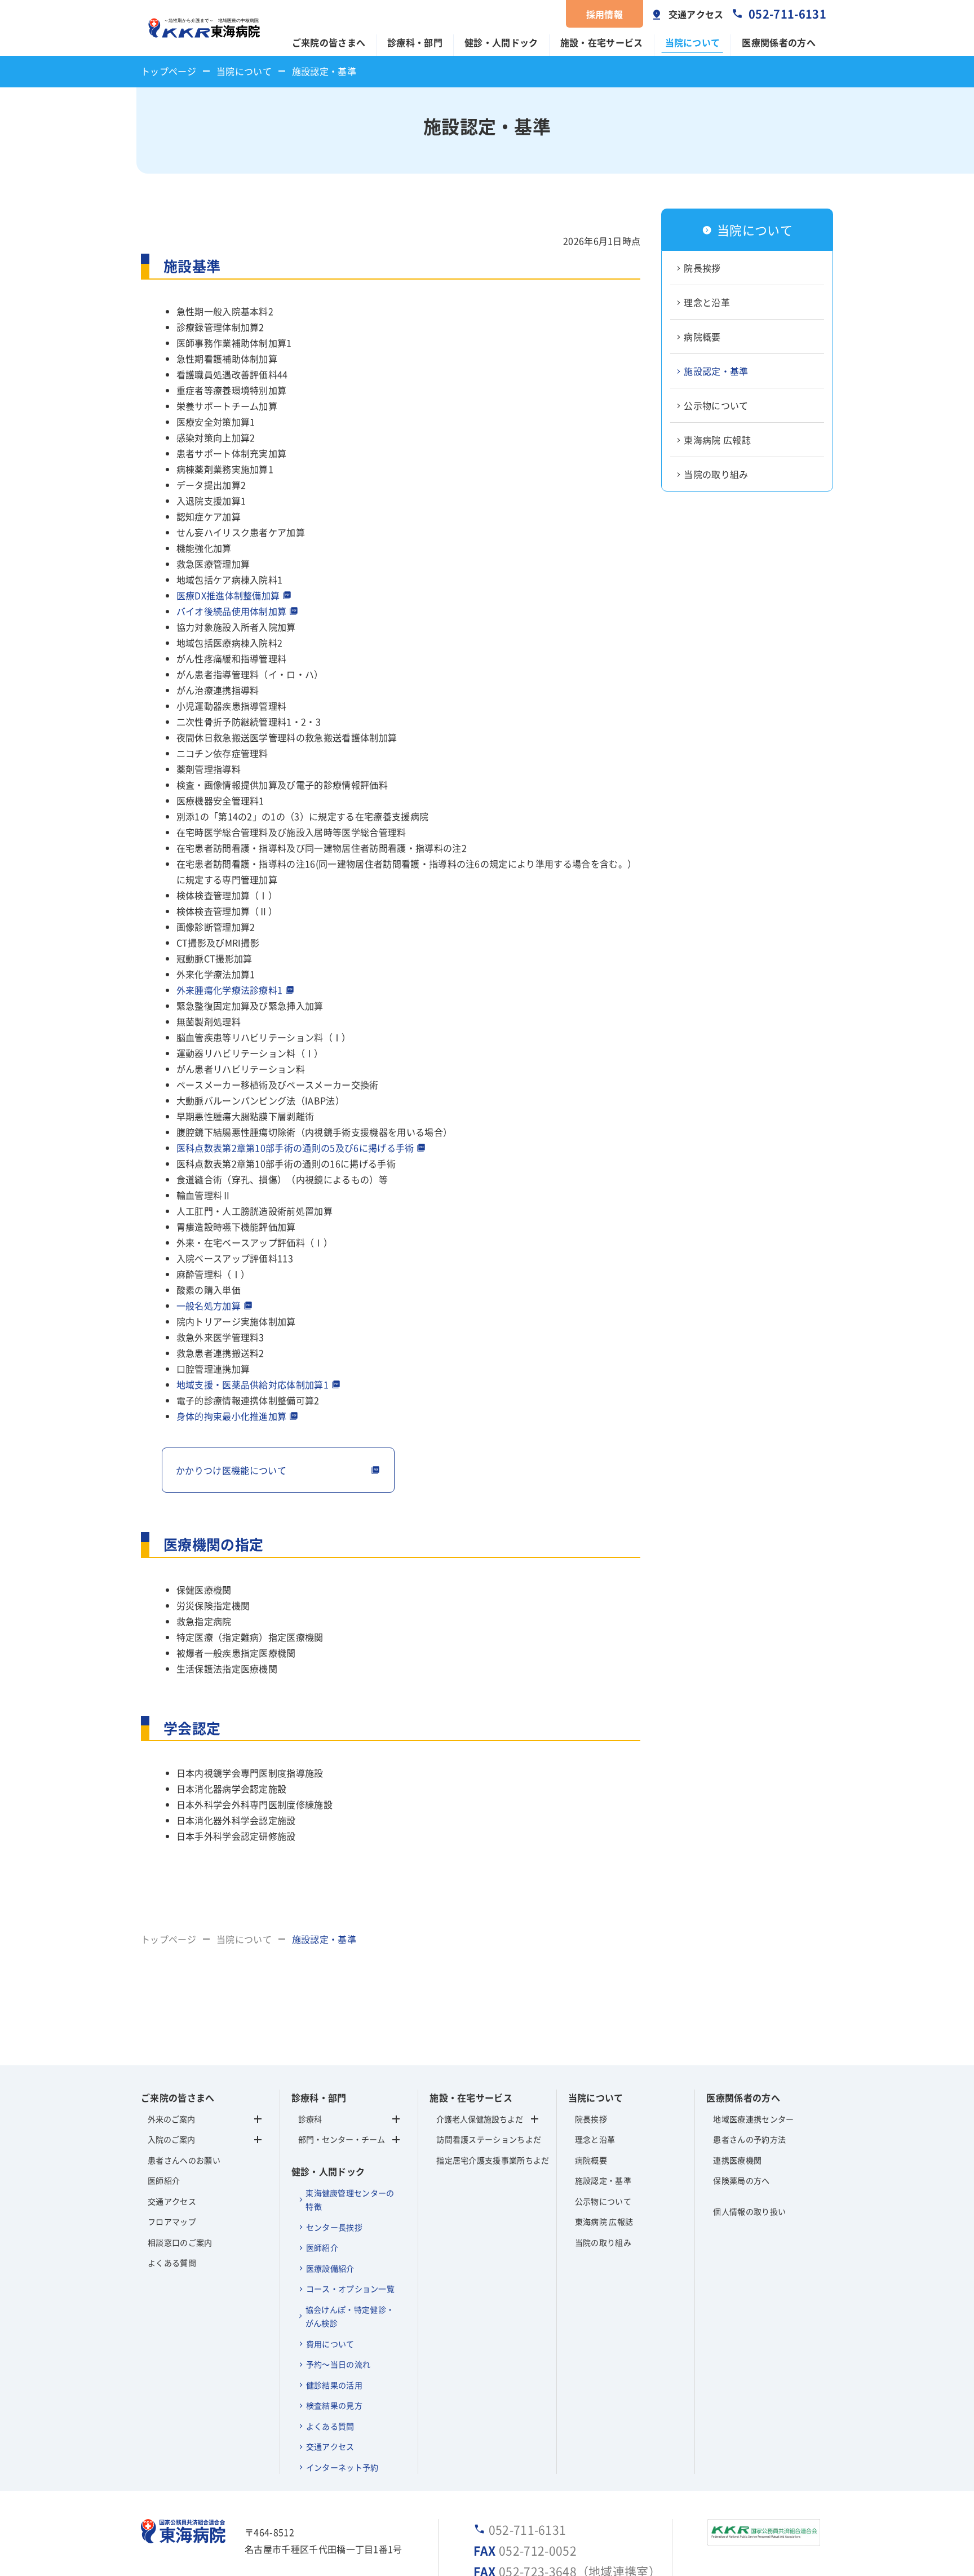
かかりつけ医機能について (231, 1470)
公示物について (716, 406)
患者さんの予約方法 (749, 2139)
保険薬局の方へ (741, 2180)
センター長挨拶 (334, 2227)
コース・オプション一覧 (351, 2289)
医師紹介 (164, 2180)
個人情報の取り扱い (749, 2211)
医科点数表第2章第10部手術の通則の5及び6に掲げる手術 (295, 1148)
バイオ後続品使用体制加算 (232, 611)
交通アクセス (696, 14)
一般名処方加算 (209, 1305)
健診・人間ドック (501, 42)
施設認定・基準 (716, 371)
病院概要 (702, 337)
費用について (330, 2344)
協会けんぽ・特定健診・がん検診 (350, 2316)
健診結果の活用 (334, 2385)
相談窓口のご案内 (180, 2242)
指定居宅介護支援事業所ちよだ (487, 2160)
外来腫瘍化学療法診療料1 (230, 990)
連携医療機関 (737, 2160)
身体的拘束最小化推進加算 (232, 1416)
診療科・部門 (415, 42)
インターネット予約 (342, 2467)
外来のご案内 (171, 2119)
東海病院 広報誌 (717, 440)
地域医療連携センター (753, 2119)
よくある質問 (172, 2263)
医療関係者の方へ (779, 42)
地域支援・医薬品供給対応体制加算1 (253, 1384)
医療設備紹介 (330, 2268)
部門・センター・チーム (342, 2139)
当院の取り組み (716, 475)
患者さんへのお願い (184, 2160)
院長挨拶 (702, 268)
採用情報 (605, 14)
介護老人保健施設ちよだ (480, 2119)
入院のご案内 (171, 2139)
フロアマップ (172, 2221)
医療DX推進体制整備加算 (228, 595)
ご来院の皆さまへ (329, 42)
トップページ (169, 71)
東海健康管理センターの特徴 (350, 2200)
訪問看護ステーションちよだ (487, 2139)
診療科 (310, 2119)
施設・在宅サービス (602, 42)
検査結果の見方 (334, 2405)
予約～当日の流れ (338, 2364)
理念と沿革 (707, 303)
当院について (693, 42)
